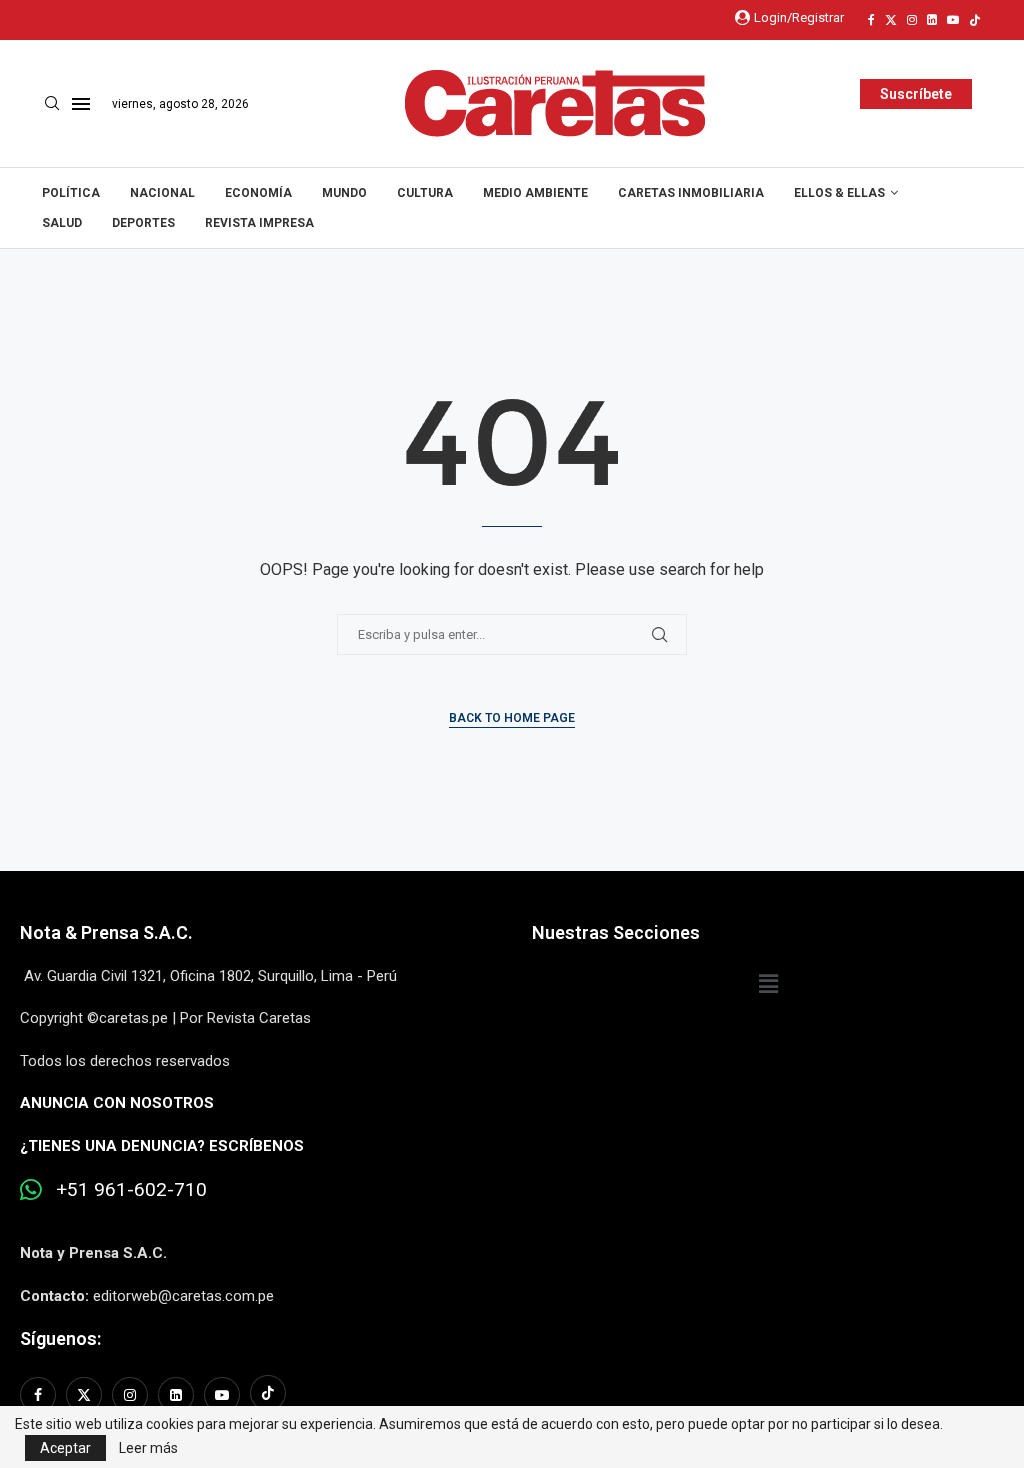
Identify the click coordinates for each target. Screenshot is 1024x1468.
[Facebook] (871, 20)
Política (71, 193)
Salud (62, 223)
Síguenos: (60, 1338)
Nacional (162, 193)
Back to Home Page (512, 718)
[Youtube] (953, 20)
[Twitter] (891, 20)
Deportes (143, 223)
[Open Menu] (81, 104)
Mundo (344, 193)
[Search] (52, 104)
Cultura (425, 193)
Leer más (148, 1448)
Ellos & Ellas (839, 193)
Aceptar (65, 1448)
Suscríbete (916, 94)
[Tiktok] (975, 20)
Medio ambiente (535, 193)
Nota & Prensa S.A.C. (106, 932)
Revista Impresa (259, 223)
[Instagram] (912, 20)
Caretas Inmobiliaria (691, 193)
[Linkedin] (932, 20)
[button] (768, 984)
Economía (258, 193)
